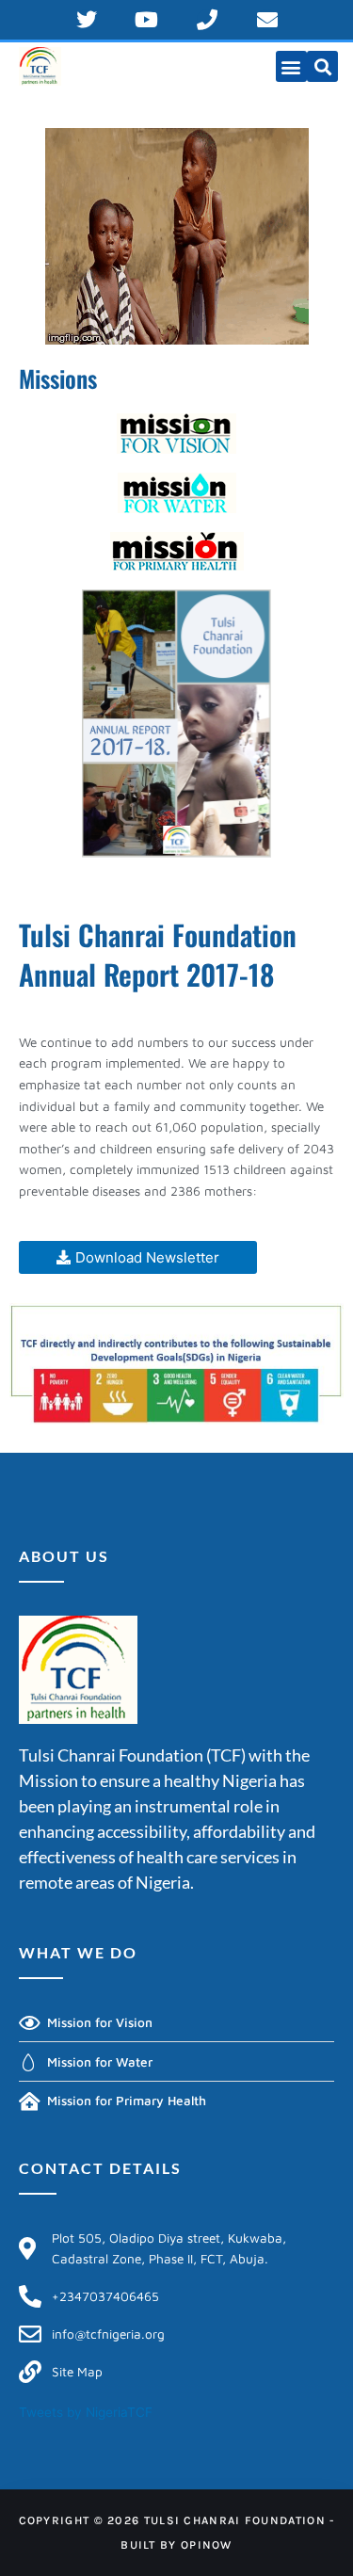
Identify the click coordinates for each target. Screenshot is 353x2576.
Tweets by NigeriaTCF (86, 2412)
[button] (291, 66)
